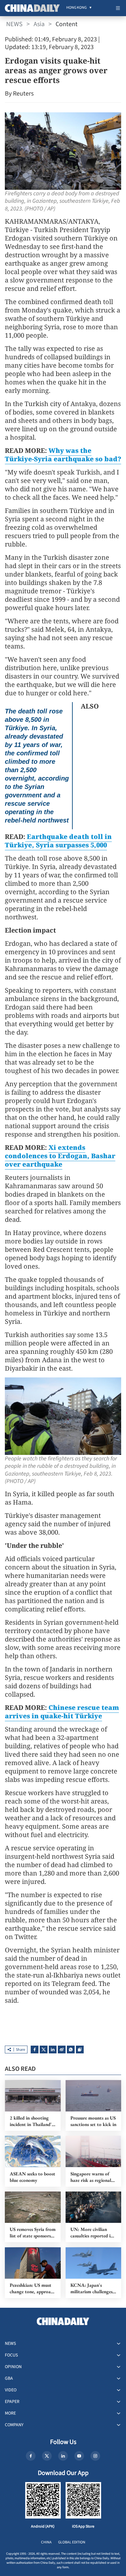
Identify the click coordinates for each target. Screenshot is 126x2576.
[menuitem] (76, 8)
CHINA (46, 2542)
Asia (39, 24)
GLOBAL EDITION (72, 2542)
